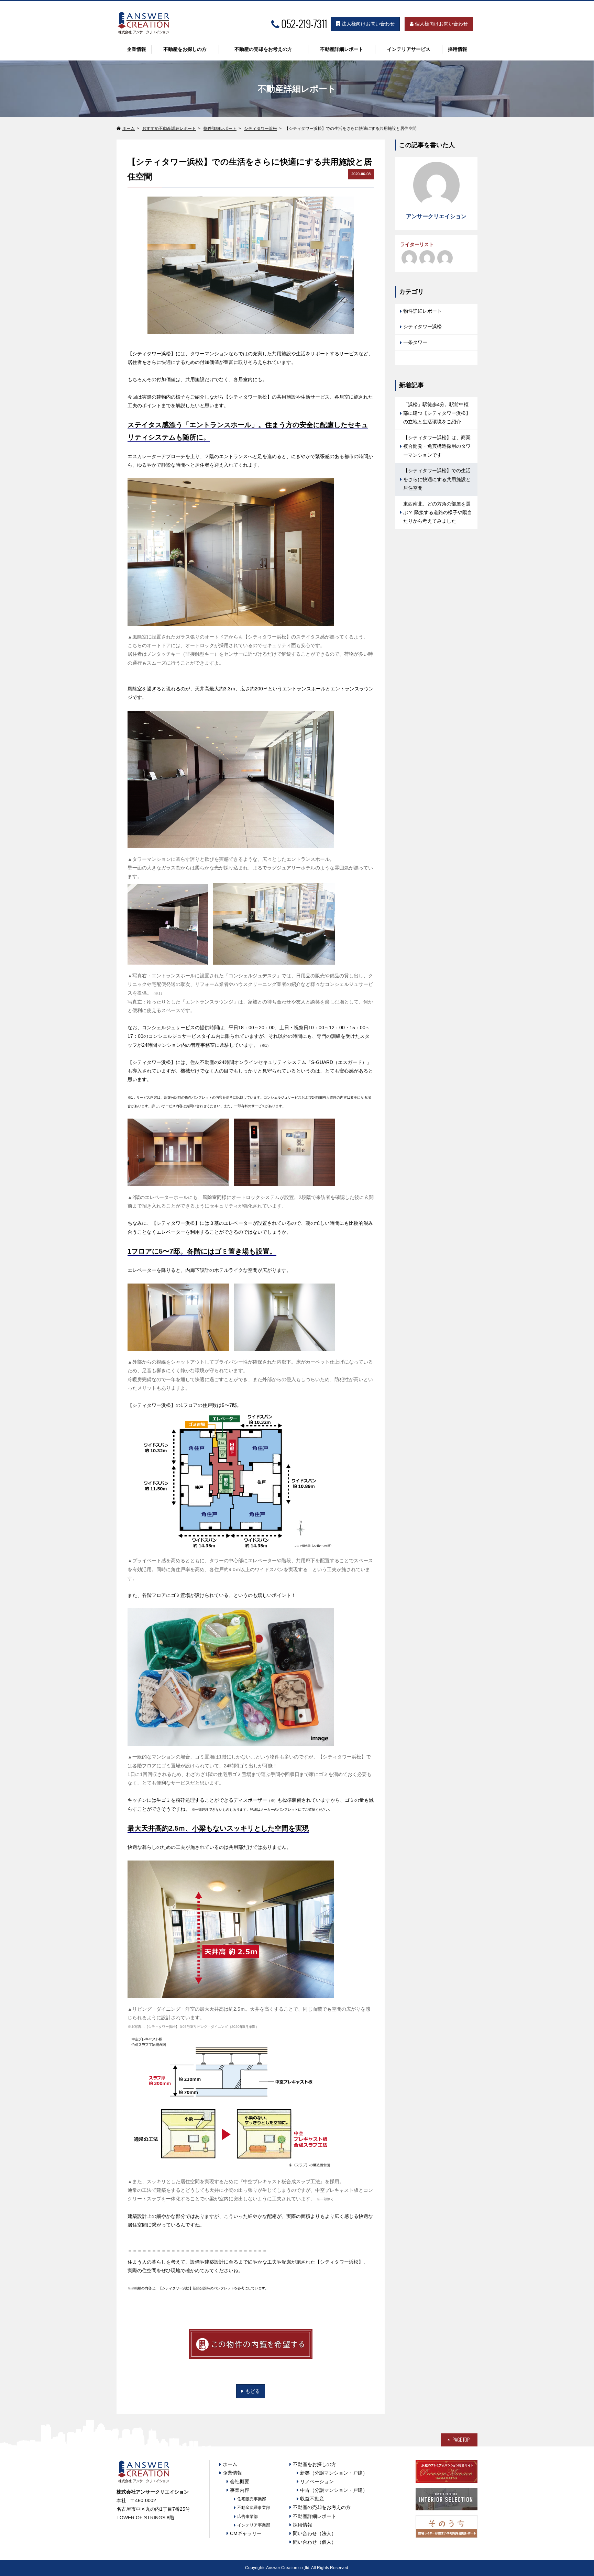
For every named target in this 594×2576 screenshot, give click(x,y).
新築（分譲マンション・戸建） (334, 2473)
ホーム (129, 129)
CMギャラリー (246, 2533)
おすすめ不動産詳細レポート (169, 129)
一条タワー (415, 342)
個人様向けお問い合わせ (441, 24)
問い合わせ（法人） (315, 2533)
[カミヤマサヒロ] (427, 258)
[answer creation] (445, 258)
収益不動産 (312, 2499)
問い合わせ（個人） (315, 2542)
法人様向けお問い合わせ (367, 24)
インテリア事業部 (254, 2525)
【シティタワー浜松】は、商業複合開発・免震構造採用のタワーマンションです (437, 446)
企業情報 (136, 49)
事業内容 (240, 2490)
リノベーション (317, 2481)
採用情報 (458, 49)
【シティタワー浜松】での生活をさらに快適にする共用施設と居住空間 (437, 479)
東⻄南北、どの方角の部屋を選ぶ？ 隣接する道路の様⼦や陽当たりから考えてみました (438, 512)
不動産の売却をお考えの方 (263, 49)
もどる (253, 2391)
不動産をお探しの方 (185, 49)
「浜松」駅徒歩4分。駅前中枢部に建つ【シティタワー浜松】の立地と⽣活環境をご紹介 (437, 413)
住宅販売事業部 (252, 2499)
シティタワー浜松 (261, 129)
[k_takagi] (409, 258)
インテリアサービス (409, 49)
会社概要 (240, 2481)
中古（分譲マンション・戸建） (334, 2490)
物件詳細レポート (220, 129)
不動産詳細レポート (342, 49)
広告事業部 (247, 2517)
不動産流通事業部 (254, 2508)
